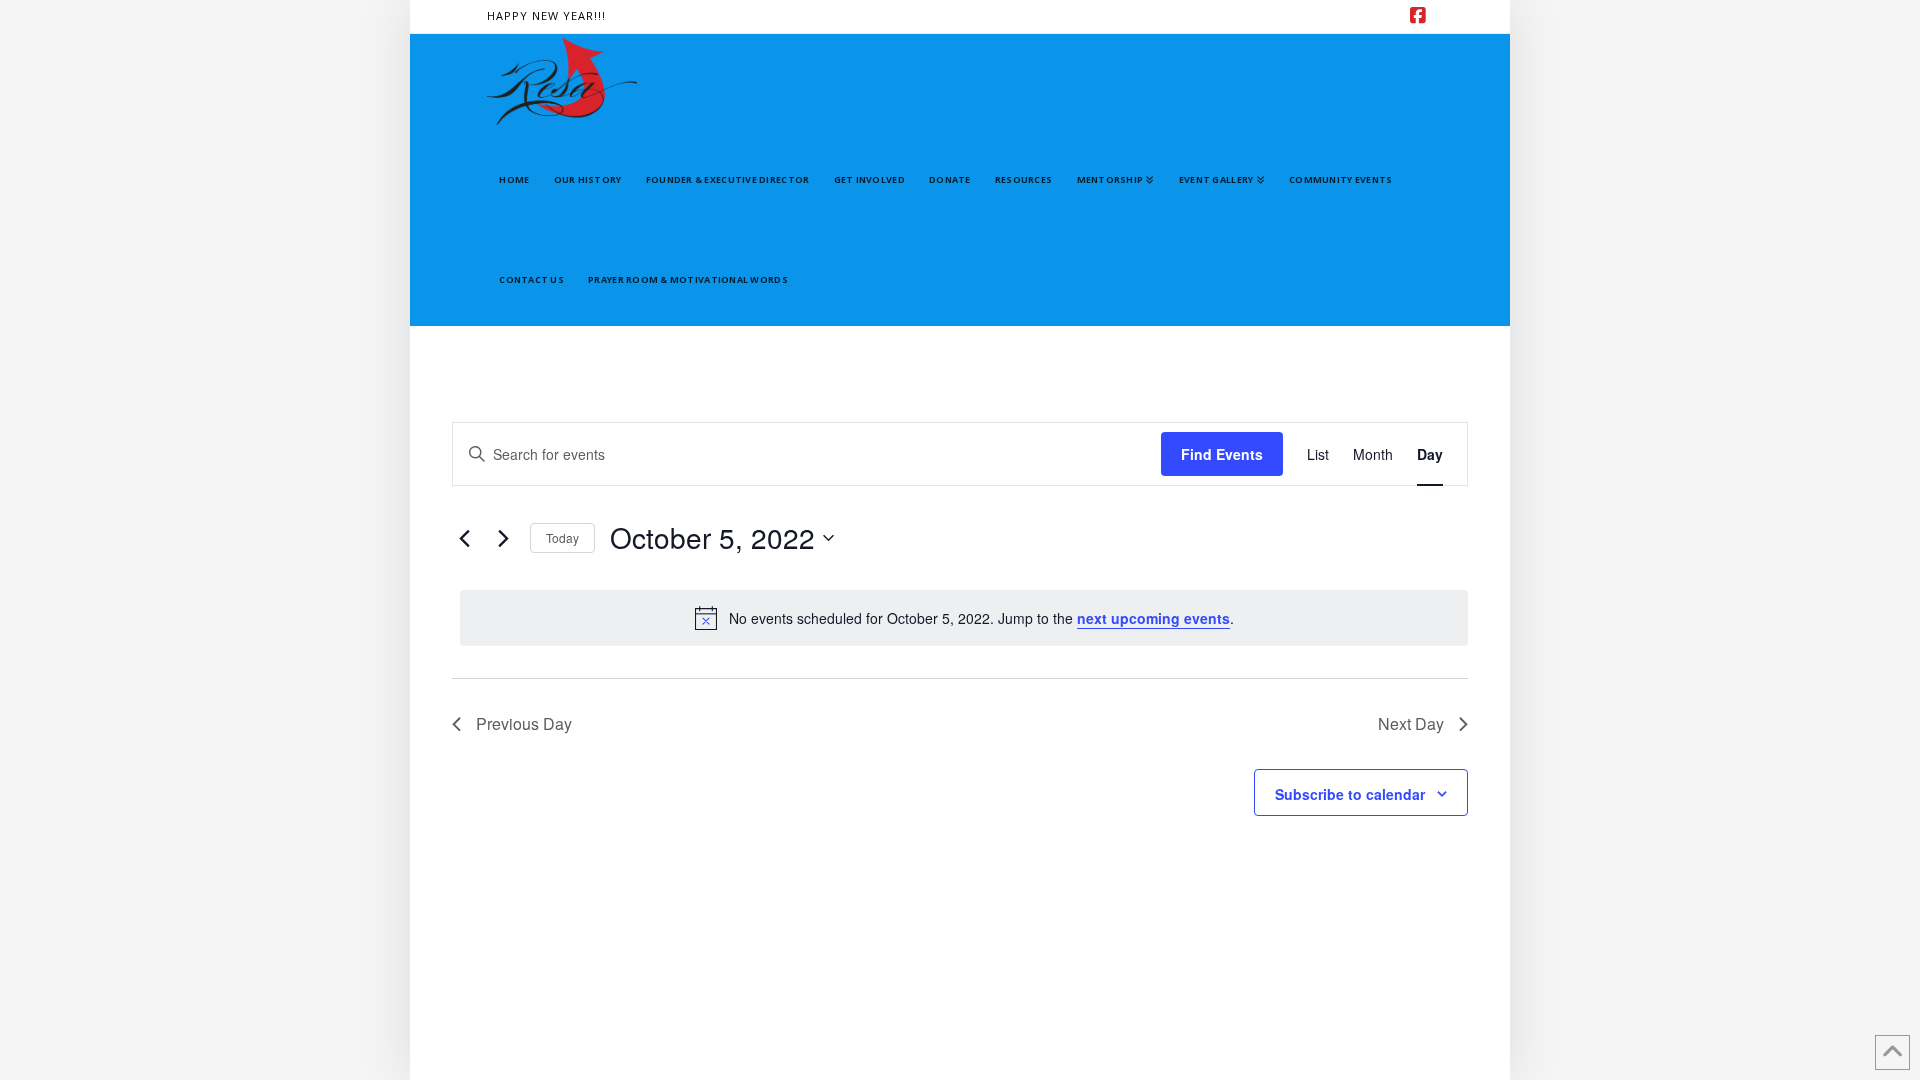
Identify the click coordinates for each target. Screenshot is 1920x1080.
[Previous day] (464, 538)
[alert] (964, 618)
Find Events (1222, 454)
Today (562, 537)
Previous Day (524, 723)
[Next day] (503, 538)
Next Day (1411, 723)
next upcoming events (1153, 618)
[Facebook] (1421, 16)
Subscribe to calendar (1350, 794)
